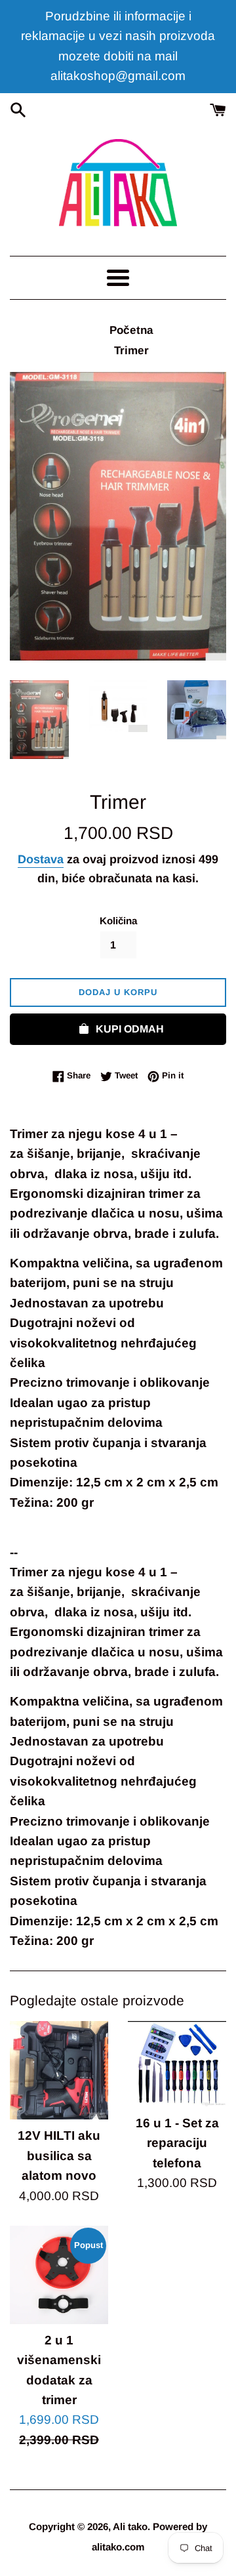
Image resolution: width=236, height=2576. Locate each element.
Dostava (41, 859)
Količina (118, 921)
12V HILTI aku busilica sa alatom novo (59, 2156)
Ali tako (130, 2526)
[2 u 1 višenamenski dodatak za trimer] (59, 2275)
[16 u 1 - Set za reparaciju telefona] (177, 2064)
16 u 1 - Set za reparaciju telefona (177, 2143)
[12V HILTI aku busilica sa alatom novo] (59, 2070)
